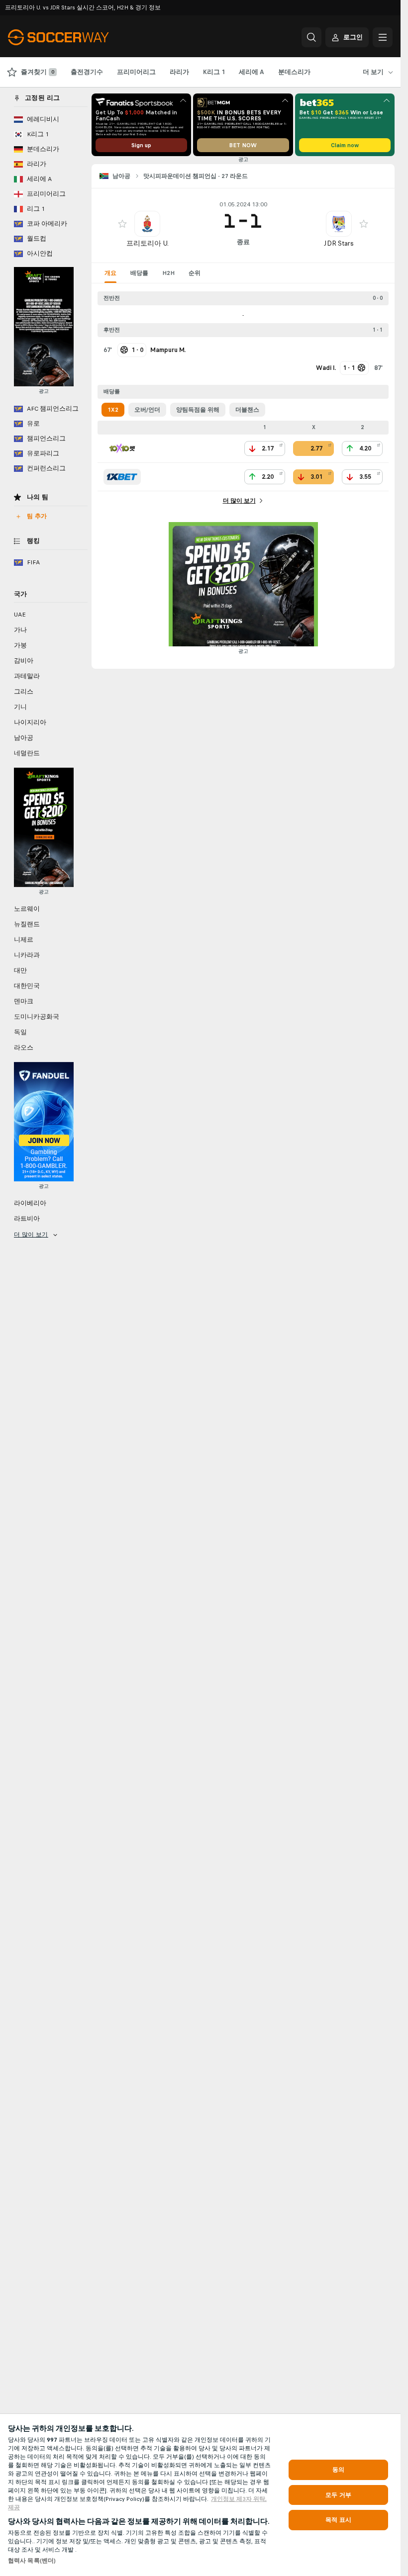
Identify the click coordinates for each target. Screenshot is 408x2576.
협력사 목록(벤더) (32, 2561)
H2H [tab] (168, 273)
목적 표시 (338, 2520)
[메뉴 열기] (383, 37)
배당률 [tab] (139, 273)
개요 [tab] (110, 273)
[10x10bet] (122, 448)
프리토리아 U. (148, 243)
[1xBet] (122, 477)
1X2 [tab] (113, 410)
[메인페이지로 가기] (76, 37)
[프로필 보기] (147, 224)
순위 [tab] (195, 273)
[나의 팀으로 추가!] (122, 224)
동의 (338, 2470)
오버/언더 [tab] (147, 410)
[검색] (311, 37)
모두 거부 (338, 2495)
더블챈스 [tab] (247, 410)
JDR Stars (339, 243)
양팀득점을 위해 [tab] (198, 410)
